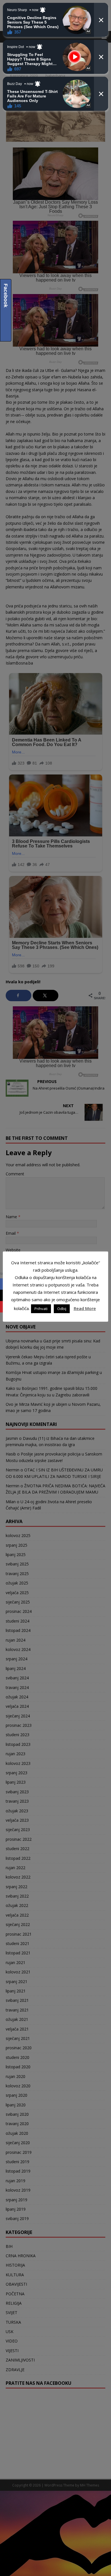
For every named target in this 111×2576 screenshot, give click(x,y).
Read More (85, 1308)
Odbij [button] (62, 1309)
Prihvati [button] (41, 1309)
